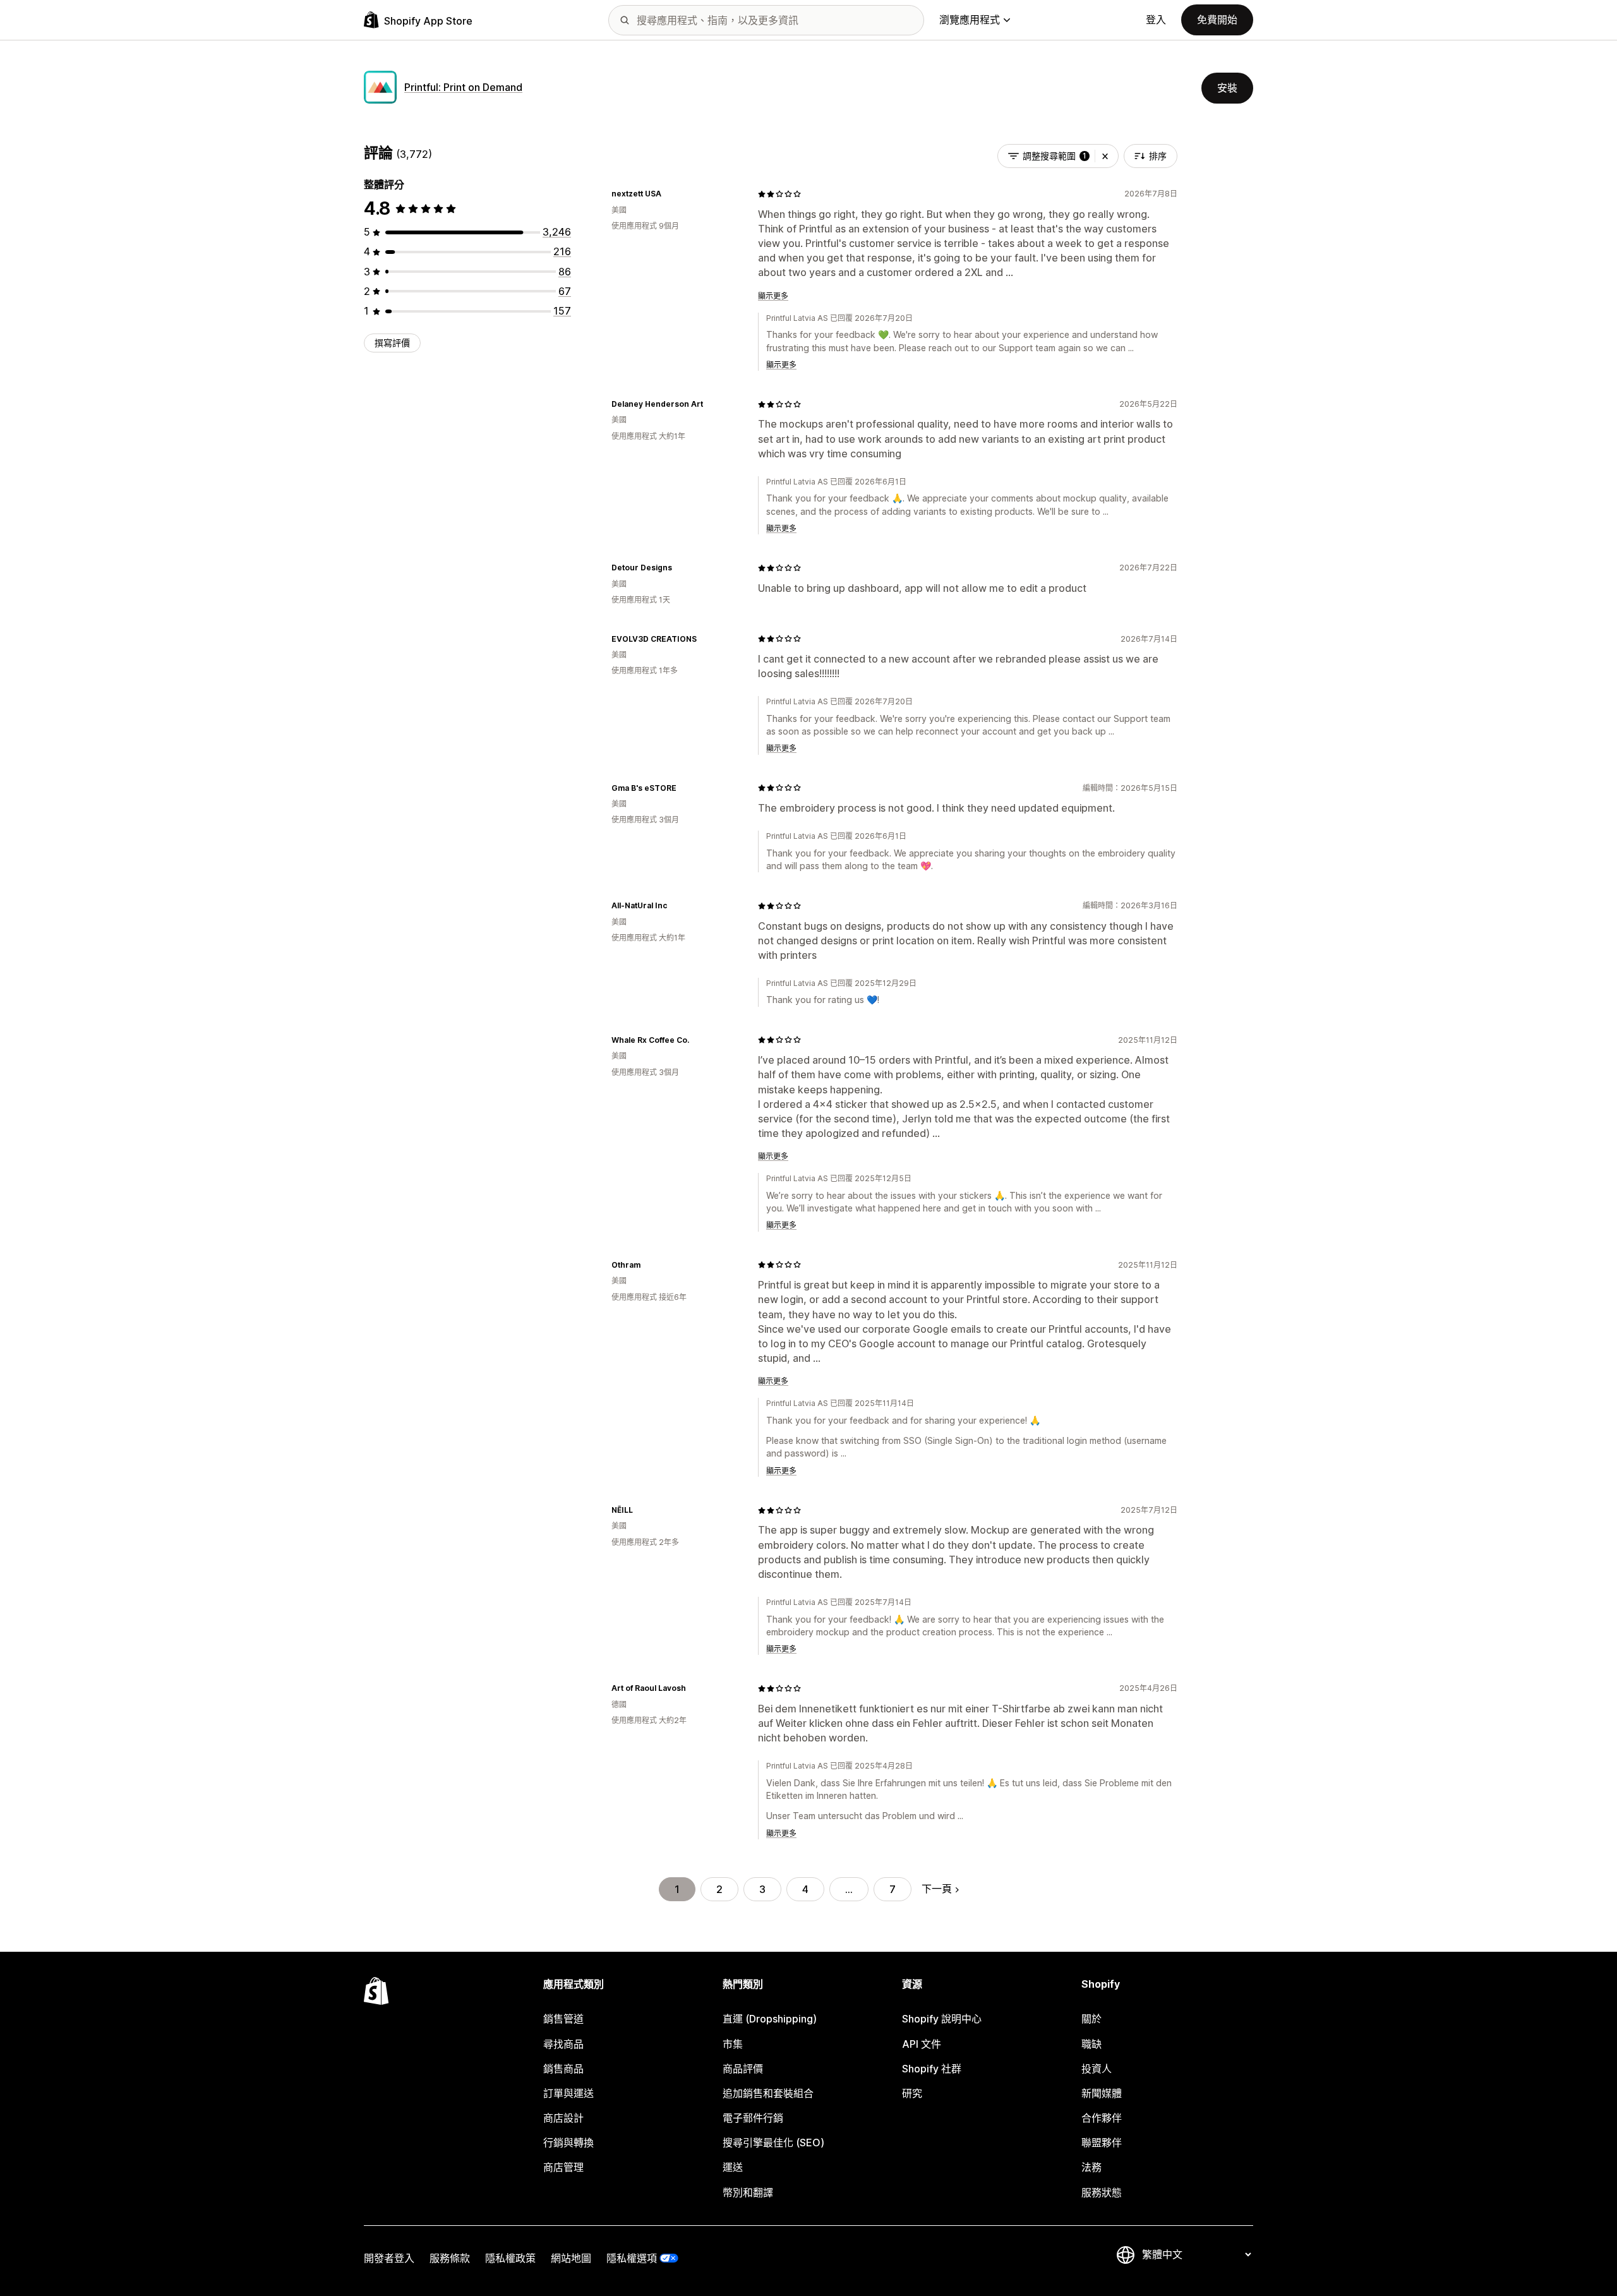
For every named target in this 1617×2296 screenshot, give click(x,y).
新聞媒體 (1102, 2093)
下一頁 (937, 1889)
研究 (912, 2093)
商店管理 (563, 2167)
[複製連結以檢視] (669, 194)
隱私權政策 (510, 2258)
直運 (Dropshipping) (770, 2019)
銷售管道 (563, 2019)
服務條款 (450, 2258)
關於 (1091, 2019)
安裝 (1227, 88)
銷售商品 (563, 2069)
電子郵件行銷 (753, 2118)
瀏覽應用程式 (970, 20)
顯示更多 (773, 296)
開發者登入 (389, 2258)
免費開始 (1217, 20)
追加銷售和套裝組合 (768, 2093)
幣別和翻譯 (748, 2192)
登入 (1156, 20)
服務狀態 (1102, 2192)
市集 (733, 2044)
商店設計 (563, 2118)
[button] (1105, 156)
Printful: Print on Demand (463, 87)
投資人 (1097, 2069)
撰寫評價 (392, 343)
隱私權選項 (632, 2258)
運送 (733, 2167)
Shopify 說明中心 (942, 2019)
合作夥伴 (1102, 2118)
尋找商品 (563, 2044)
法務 (1091, 2167)
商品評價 (743, 2069)
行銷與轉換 (568, 2143)
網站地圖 (571, 2258)
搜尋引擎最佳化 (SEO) (773, 2143)
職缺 (1091, 2044)
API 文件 (922, 2044)
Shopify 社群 (932, 2069)
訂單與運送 (568, 2093)
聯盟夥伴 (1102, 2143)
